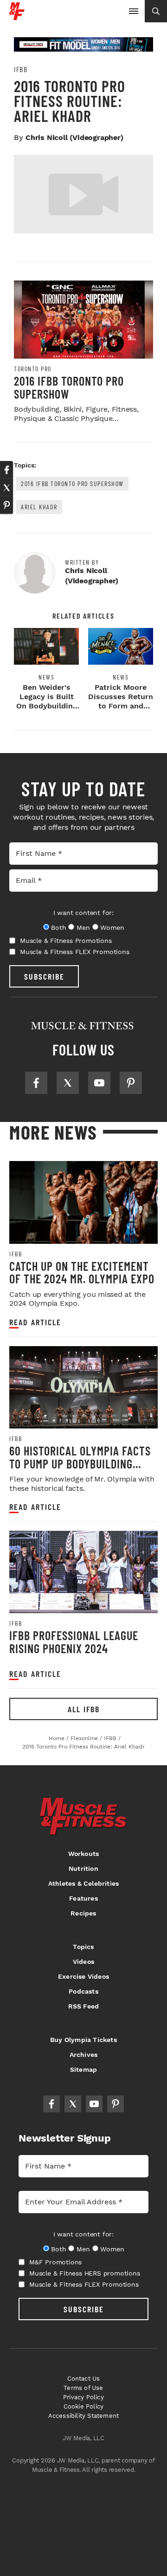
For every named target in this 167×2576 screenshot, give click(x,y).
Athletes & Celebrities (83, 1883)
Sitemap (83, 2069)
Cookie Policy (84, 2406)
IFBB (21, 69)
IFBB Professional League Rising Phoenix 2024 (74, 1642)
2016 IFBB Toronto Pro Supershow (69, 387)
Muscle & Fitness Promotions (66, 941)
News (46, 677)
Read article (35, 1322)
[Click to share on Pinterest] (6, 505)
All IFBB (84, 1709)
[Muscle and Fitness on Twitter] (68, 1083)
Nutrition (83, 1869)
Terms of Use (83, 2388)
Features (83, 1898)
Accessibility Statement (84, 2416)
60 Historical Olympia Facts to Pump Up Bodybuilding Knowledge (80, 1463)
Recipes (83, 1913)
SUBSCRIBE (44, 976)
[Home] (17, 17)
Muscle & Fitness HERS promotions (85, 2273)
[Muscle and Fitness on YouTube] (99, 1083)
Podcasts (83, 1991)
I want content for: (83, 913)
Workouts (84, 1854)
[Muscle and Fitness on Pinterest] (131, 1083)
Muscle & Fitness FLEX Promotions (75, 952)
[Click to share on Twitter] (6, 487)
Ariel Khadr (39, 507)
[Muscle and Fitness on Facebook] (36, 1083)
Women (112, 928)
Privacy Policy (83, 2397)
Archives (84, 2055)
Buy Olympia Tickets (83, 2040)
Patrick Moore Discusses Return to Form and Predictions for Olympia (121, 706)
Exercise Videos (83, 1976)
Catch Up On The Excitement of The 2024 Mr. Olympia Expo (82, 1272)
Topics (83, 1947)
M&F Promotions (55, 2262)
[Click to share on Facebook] (6, 470)
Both (58, 928)
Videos (83, 1962)
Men (83, 928)
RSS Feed (84, 2006)
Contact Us (84, 2379)
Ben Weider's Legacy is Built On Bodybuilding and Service (47, 701)
